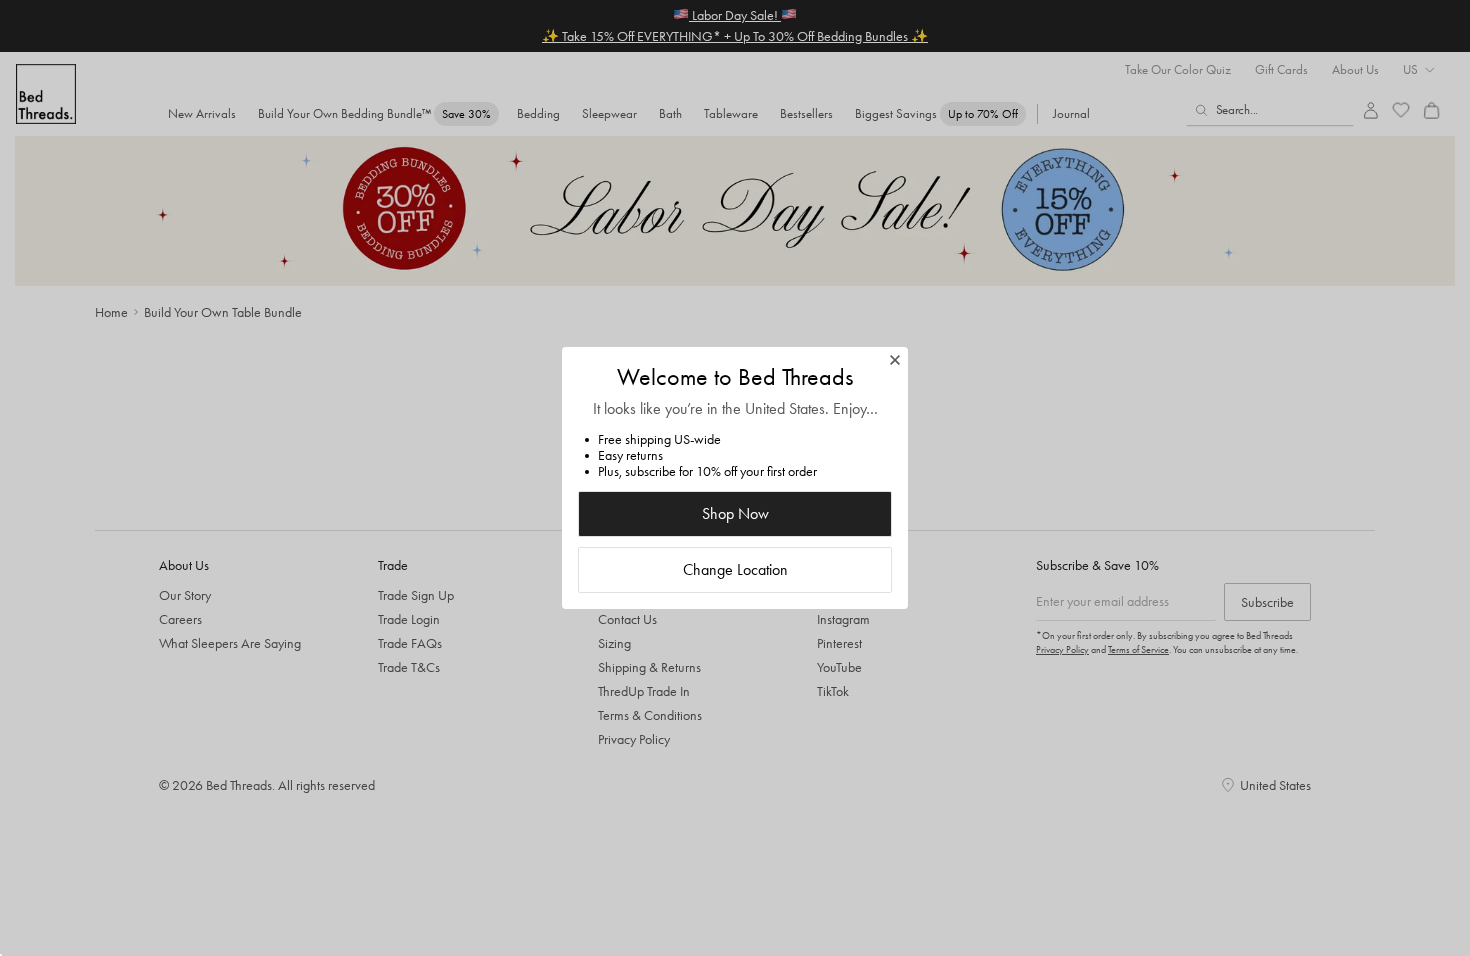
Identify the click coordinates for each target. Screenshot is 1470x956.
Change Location (735, 569)
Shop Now (735, 513)
